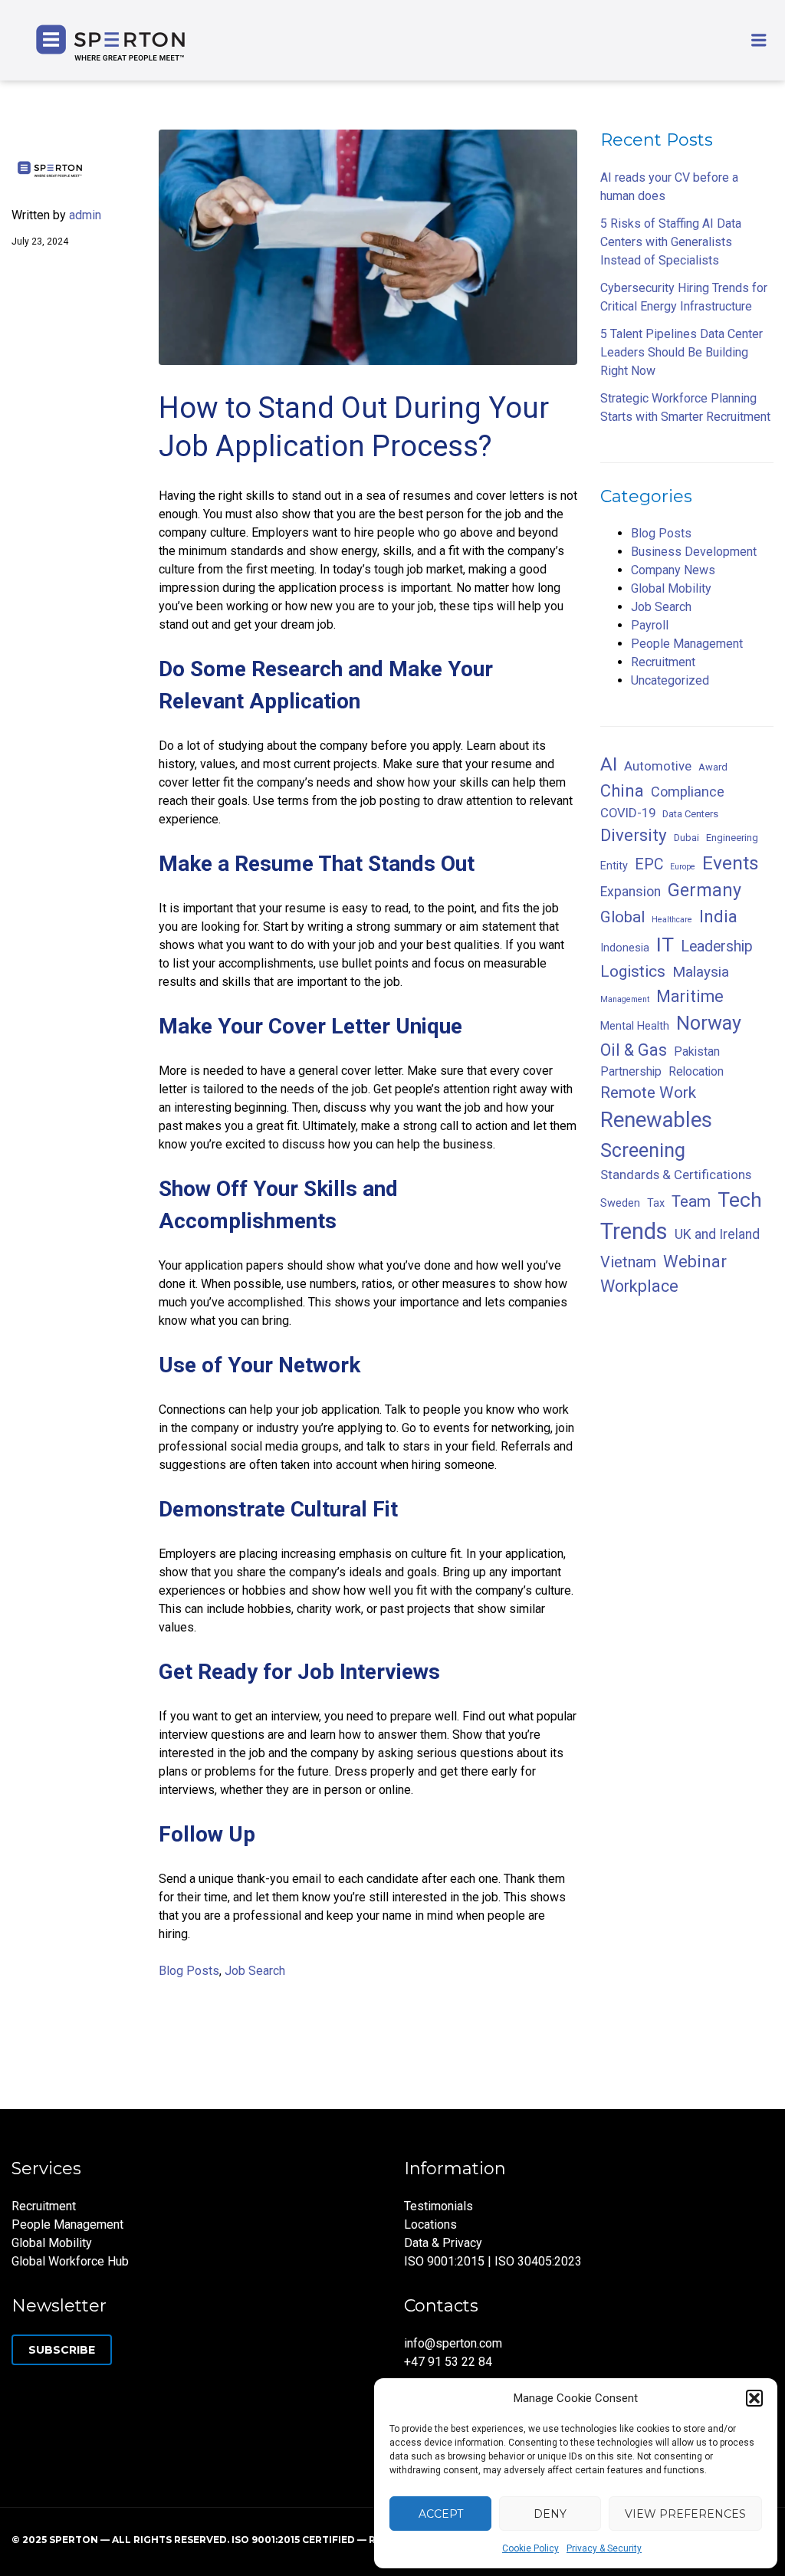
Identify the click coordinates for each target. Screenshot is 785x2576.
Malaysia (701, 972)
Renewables (656, 1120)
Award (713, 767)
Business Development (694, 552)
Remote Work (648, 1092)
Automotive (658, 766)
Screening (643, 1150)
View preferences (685, 2514)
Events (731, 863)
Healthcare (672, 920)
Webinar (695, 1262)
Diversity (634, 835)
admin (85, 215)
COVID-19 (628, 813)
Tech (740, 1199)
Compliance (688, 792)
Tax (656, 1203)
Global (622, 917)
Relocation (696, 1071)
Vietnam (628, 1262)
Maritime (690, 996)
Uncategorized (670, 680)
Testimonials (438, 2206)
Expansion (631, 892)
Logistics (633, 971)
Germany (705, 890)
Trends (634, 1231)
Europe (683, 867)
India (718, 916)
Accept (441, 2514)
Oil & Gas (634, 1050)
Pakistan (697, 1051)
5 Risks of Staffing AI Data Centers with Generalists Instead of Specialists (671, 242)
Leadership (717, 946)
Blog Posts (189, 1971)
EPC (649, 864)
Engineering (732, 838)
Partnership (631, 1071)
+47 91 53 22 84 (448, 2362)
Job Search (255, 1971)
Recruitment (663, 662)
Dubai (686, 838)
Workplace (639, 1286)
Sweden (620, 1203)
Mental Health (635, 1026)
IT (665, 945)
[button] (754, 2398)
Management (625, 999)
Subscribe (62, 2350)
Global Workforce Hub (70, 2261)
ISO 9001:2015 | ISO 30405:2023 (493, 2261)
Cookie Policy (530, 2548)
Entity (614, 866)
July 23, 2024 (40, 242)
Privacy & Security (604, 2548)
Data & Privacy (443, 2243)
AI (609, 764)
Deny (550, 2514)
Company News (673, 570)
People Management (687, 644)
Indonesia (625, 948)
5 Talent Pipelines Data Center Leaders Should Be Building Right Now (682, 352)
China (622, 791)
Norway (709, 1023)
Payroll (650, 625)
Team (691, 1201)
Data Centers (690, 814)
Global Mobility (671, 588)
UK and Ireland (717, 1234)
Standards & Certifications (676, 1175)
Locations (430, 2224)
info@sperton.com (453, 2343)
